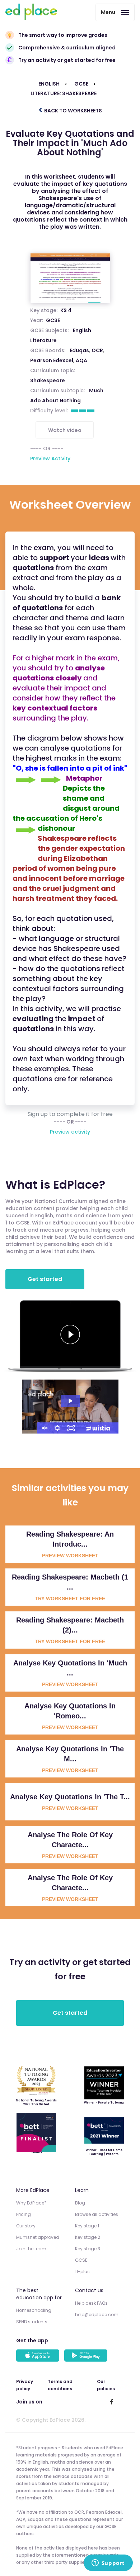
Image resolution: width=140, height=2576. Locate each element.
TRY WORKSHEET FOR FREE (70, 1599)
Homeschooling (34, 2310)
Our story (26, 2226)
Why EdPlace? (31, 2203)
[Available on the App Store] (39, 2356)
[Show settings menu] (57, 1428)
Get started (45, 1279)
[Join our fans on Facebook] (112, 2402)
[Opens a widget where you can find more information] (108, 2563)
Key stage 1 (87, 2226)
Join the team (31, 2249)
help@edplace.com (97, 2315)
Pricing (24, 2214)
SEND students (32, 2322)
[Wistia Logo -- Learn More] (98, 1428)
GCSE (53, 320)
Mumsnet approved (38, 2237)
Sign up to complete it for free (70, 1114)
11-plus (82, 2272)
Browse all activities (97, 2214)
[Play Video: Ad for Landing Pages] (70, 1401)
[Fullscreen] (71, 1428)
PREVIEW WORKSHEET (70, 1556)
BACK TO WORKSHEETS (73, 111)
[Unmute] (44, 1428)
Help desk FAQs (91, 2303)
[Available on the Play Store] (87, 2356)
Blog (80, 2203)
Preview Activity (50, 459)
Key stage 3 (88, 2249)
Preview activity (70, 1132)
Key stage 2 (88, 2237)
